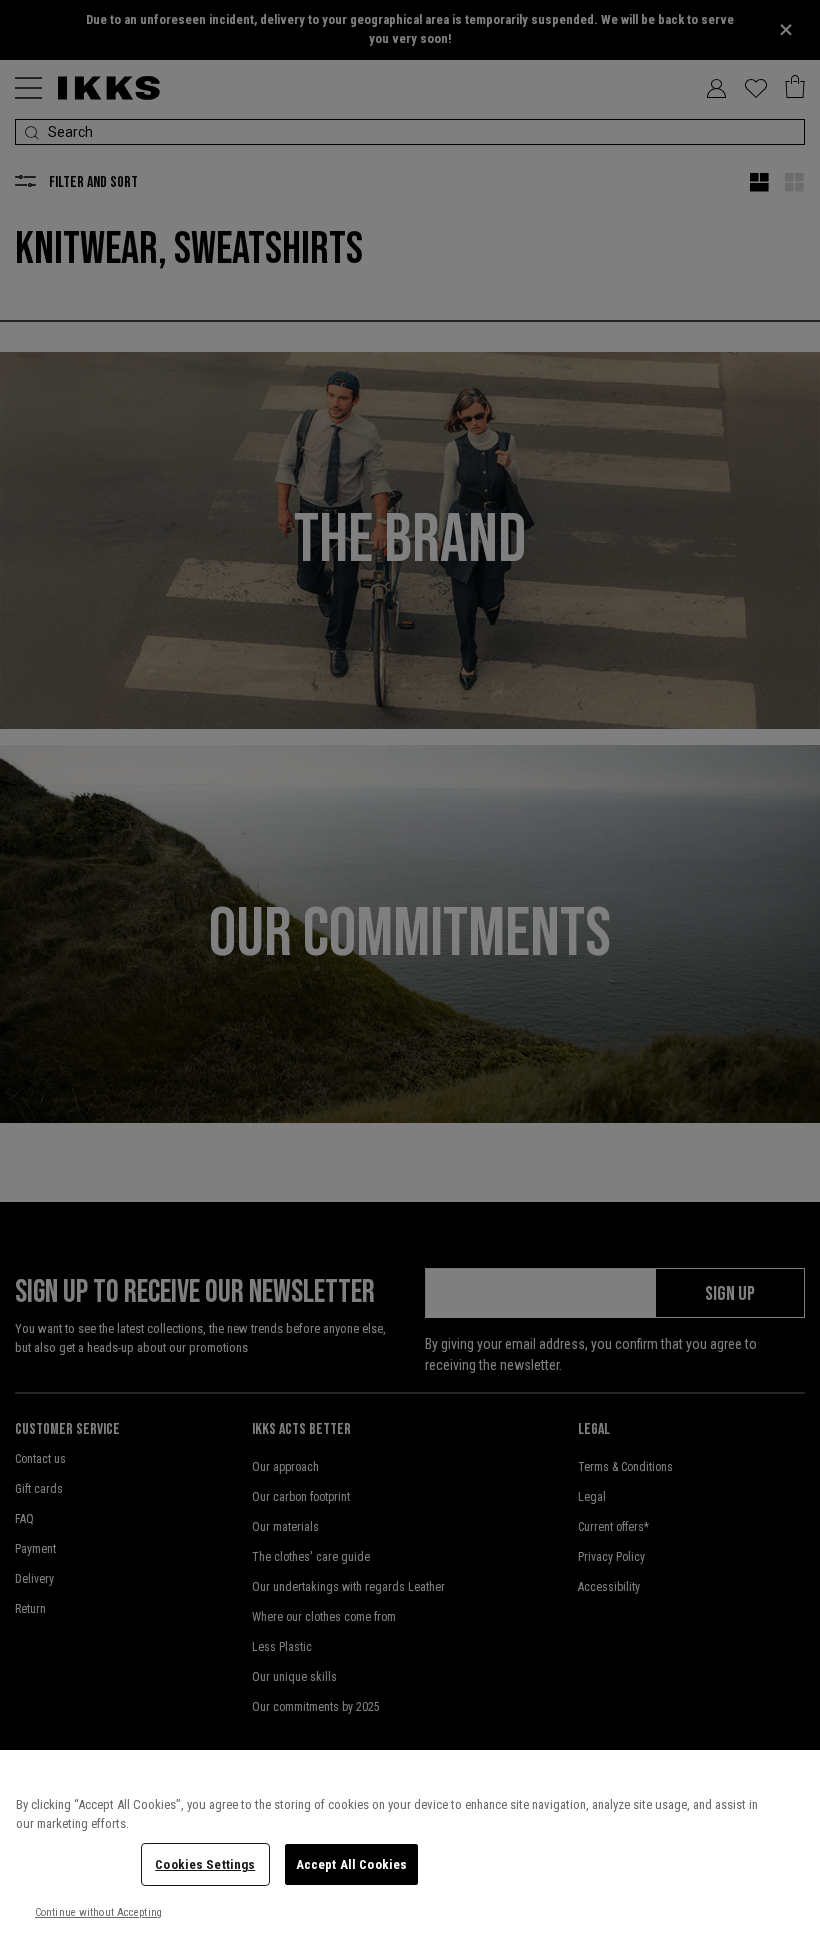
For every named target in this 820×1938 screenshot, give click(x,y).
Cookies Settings (205, 1864)
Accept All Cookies (351, 1864)
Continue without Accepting (98, 1912)
